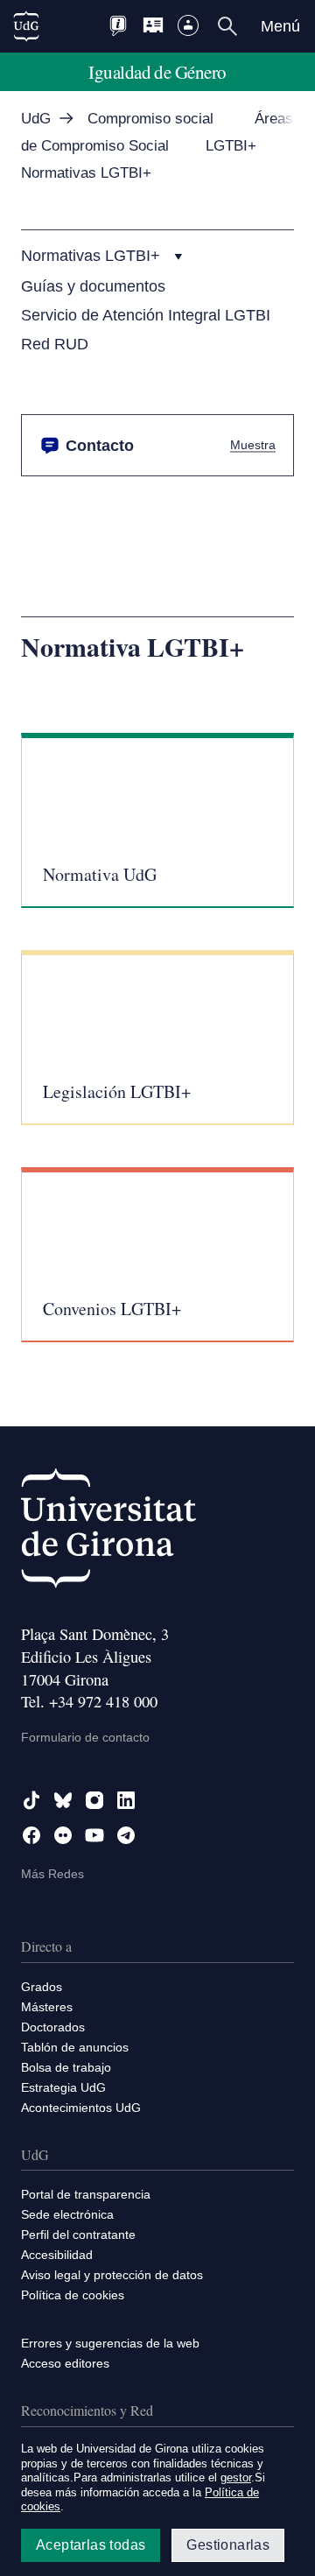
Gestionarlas (228, 2545)
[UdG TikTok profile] (31, 1800)
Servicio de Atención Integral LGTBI (146, 315)
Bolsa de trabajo (66, 2067)
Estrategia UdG (63, 2087)
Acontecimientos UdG (81, 2108)
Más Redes (52, 1874)
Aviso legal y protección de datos (112, 2275)
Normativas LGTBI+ (93, 255)
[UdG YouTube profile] (94, 1835)
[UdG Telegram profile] (126, 1835)
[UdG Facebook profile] (31, 1835)
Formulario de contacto (85, 1737)
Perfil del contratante (78, 2235)
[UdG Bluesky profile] (63, 1800)
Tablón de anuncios (75, 2047)
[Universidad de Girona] (108, 1532)
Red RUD (55, 344)
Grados (42, 1987)
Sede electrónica (67, 2214)
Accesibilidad (57, 2255)
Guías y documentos (93, 286)
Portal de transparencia (86, 2194)
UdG (36, 119)
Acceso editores (65, 2363)
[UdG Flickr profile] (63, 1835)
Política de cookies (73, 2295)
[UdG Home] (26, 26)
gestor (236, 2477)
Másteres (47, 2007)
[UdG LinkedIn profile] (126, 1800)
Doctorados (53, 2027)
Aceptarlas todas (91, 2545)
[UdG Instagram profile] (94, 1800)
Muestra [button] (253, 444)
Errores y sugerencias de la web (110, 2343)
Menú (280, 26)
